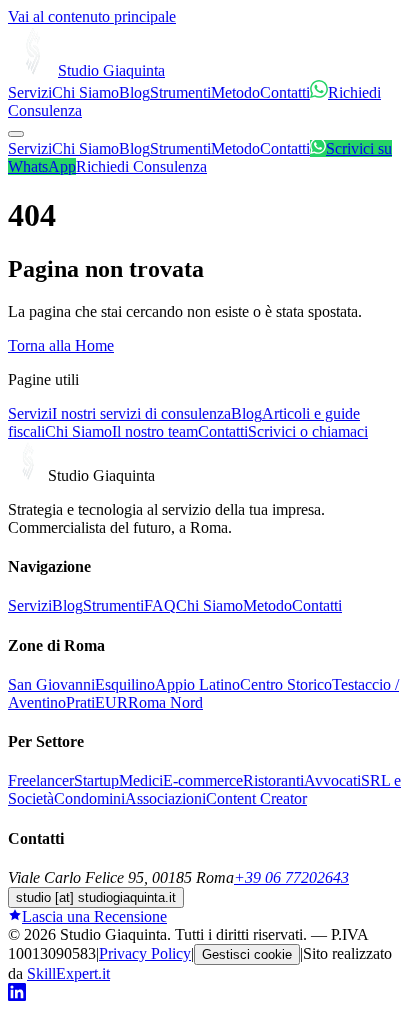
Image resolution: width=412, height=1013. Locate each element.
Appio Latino (197, 684)
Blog (134, 92)
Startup (96, 780)
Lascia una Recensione (94, 916)
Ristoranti (273, 780)
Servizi (30, 92)
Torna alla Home (61, 345)
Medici (141, 780)
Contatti (285, 92)
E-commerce (203, 780)
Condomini (89, 798)
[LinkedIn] (17, 995)
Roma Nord (165, 702)
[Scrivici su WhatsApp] (319, 92)
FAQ (160, 605)
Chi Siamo (85, 92)
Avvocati (332, 780)
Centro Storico (286, 684)
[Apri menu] (16, 134)
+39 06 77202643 (291, 877)
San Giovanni (51, 684)
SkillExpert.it (68, 973)
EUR (111, 702)
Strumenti (180, 92)
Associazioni (165, 798)
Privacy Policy (145, 953)
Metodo (235, 92)
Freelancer (41, 780)
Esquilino (125, 684)
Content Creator (256, 798)
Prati (80, 702)
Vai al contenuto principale (92, 16)
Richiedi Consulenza (141, 166)
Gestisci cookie (247, 954)
